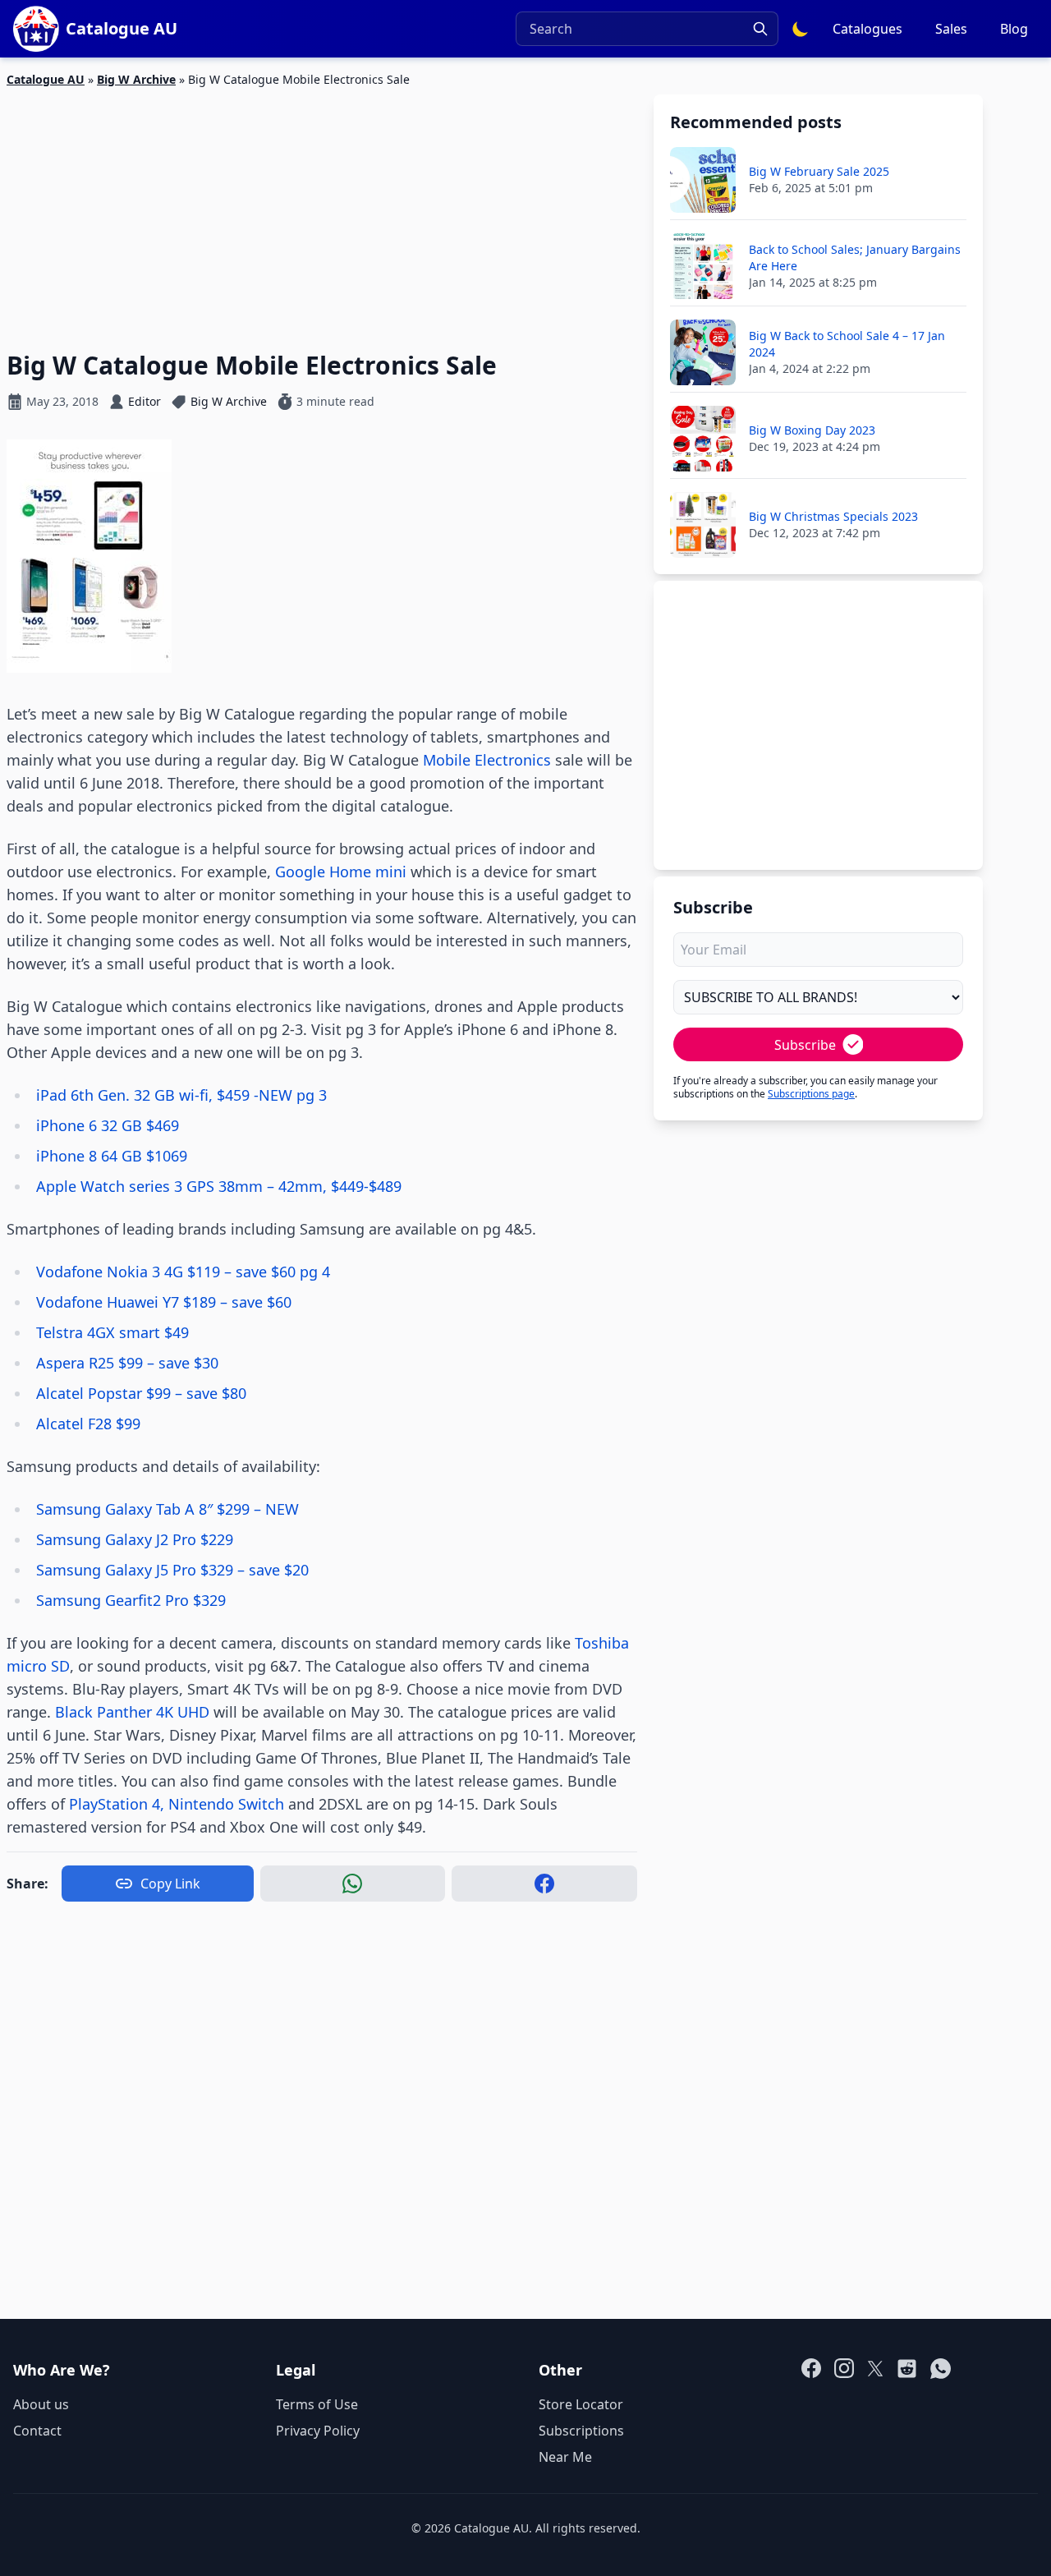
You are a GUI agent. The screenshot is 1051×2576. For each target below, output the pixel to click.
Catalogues (867, 29)
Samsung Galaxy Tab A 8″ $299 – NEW (168, 1509)
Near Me (565, 2457)
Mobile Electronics (487, 760)
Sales (951, 29)
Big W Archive (136, 79)
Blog (1014, 29)
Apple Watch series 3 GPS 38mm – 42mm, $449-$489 (219, 1186)
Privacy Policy (318, 2431)
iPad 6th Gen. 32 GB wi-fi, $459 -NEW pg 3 (181, 1095)
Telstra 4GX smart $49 (112, 1332)
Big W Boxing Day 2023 (812, 430)
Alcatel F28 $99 (88, 1424)
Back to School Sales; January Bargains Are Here (855, 258)
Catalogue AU (46, 79)
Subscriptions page (811, 1094)
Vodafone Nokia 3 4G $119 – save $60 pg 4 (183, 1272)
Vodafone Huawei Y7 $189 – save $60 (164, 1302)
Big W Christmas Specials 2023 (833, 516)
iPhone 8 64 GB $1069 (112, 1156)
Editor (145, 401)
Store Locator (581, 2404)
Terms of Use (317, 2404)
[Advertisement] (322, 209)
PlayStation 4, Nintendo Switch (177, 1804)
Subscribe (805, 1045)
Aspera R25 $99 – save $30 (127, 1363)
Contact (37, 2431)
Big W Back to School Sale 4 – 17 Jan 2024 (847, 344)
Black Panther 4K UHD (130, 1712)
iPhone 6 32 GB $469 (108, 1125)
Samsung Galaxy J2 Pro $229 (135, 1539)
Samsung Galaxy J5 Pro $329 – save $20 (172, 1570)
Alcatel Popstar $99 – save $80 (141, 1393)
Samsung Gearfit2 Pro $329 (131, 1600)
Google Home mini (341, 872)
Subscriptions (581, 2431)
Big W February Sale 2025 (819, 171)
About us (41, 2404)
